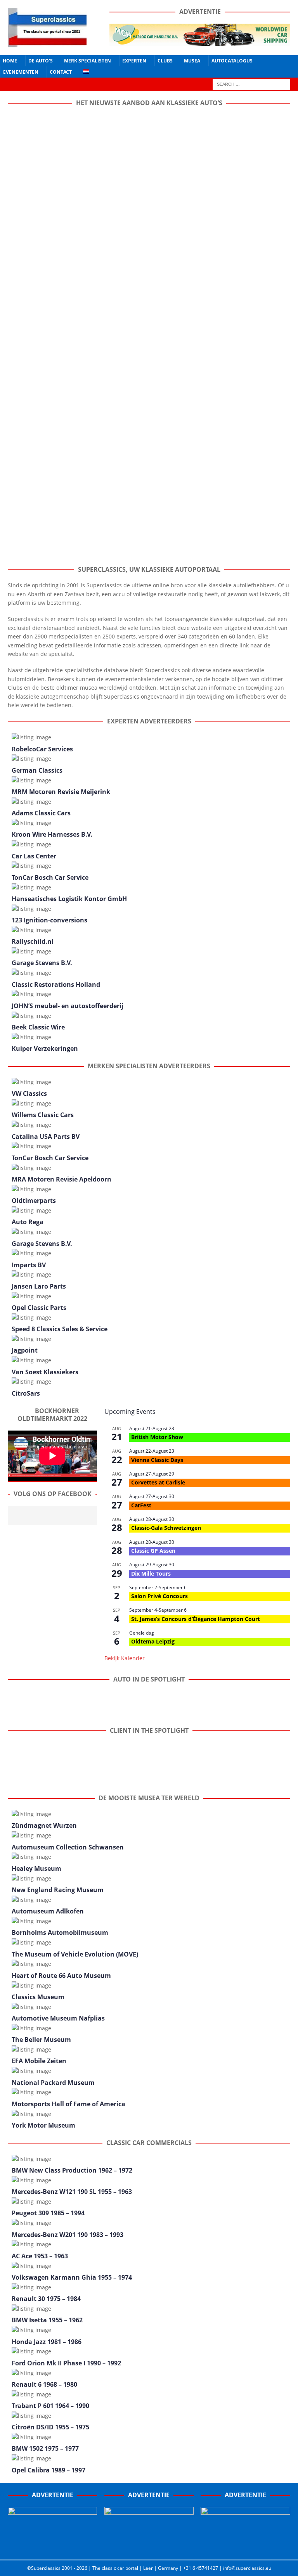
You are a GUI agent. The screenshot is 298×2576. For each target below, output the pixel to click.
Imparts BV (29, 1265)
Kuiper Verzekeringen (45, 1048)
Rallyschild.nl (33, 941)
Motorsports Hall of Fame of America (68, 2104)
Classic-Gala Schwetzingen (166, 1528)
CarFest (141, 1505)
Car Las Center (34, 856)
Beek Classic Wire (38, 1027)
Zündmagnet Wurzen (44, 1825)
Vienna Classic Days (157, 1460)
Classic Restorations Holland (56, 984)
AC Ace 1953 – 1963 (40, 2256)
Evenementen (21, 72)
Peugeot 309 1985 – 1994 (48, 2213)
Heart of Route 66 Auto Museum (61, 1976)
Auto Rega (28, 1222)
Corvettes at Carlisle (158, 1482)
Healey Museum (36, 1868)
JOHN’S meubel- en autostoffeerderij (68, 1006)
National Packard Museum (53, 2083)
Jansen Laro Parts (39, 1286)
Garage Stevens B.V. (42, 963)
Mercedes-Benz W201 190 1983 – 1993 (68, 2235)
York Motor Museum (43, 2125)
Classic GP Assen (153, 1551)
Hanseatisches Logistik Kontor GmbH (69, 899)
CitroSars (26, 1393)
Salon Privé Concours (159, 1596)
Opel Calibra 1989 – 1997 (49, 2470)
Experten (134, 61)
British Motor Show (157, 1437)
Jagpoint (25, 1350)
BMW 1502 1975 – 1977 (45, 2448)
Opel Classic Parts (39, 1308)
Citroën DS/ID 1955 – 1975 (50, 2427)
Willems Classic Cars (43, 1115)
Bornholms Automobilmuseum (60, 1932)
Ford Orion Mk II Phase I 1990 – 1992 (66, 2363)
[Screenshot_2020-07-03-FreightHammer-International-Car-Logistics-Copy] (245, 2548)
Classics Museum (38, 1997)
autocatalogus (232, 61)
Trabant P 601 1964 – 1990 (50, 2406)
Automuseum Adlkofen (48, 1911)
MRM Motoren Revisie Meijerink (61, 792)
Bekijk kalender (125, 1658)
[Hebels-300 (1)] (149, 2548)
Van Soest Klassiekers (45, 1372)
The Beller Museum (41, 2040)
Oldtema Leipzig (153, 1641)
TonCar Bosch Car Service (50, 877)
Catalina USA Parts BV (46, 1137)
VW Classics (29, 1093)
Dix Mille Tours (151, 1573)
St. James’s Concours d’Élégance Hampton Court (196, 1619)
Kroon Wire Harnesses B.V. (52, 834)
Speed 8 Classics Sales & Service (60, 1329)
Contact (61, 72)
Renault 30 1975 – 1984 (46, 2299)
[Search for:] (251, 84)
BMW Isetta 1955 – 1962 (47, 2320)
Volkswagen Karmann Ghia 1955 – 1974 (72, 2277)
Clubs (165, 61)
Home (10, 61)
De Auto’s (41, 61)
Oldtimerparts (34, 1201)
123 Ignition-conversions (49, 920)
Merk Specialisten (87, 61)
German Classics (37, 770)
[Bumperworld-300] (52, 2548)
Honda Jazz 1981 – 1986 (47, 2342)
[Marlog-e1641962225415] (200, 41)
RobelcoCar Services (42, 749)
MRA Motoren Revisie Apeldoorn (62, 1179)
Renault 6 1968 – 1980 (44, 2384)
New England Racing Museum (58, 1890)
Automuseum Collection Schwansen (68, 1847)
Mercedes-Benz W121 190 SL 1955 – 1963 (72, 2192)
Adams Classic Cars (41, 813)
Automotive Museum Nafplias (58, 2018)
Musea (192, 61)
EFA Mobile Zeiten (39, 2061)
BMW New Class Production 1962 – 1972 (72, 2170)
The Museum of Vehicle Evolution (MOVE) (75, 1954)
